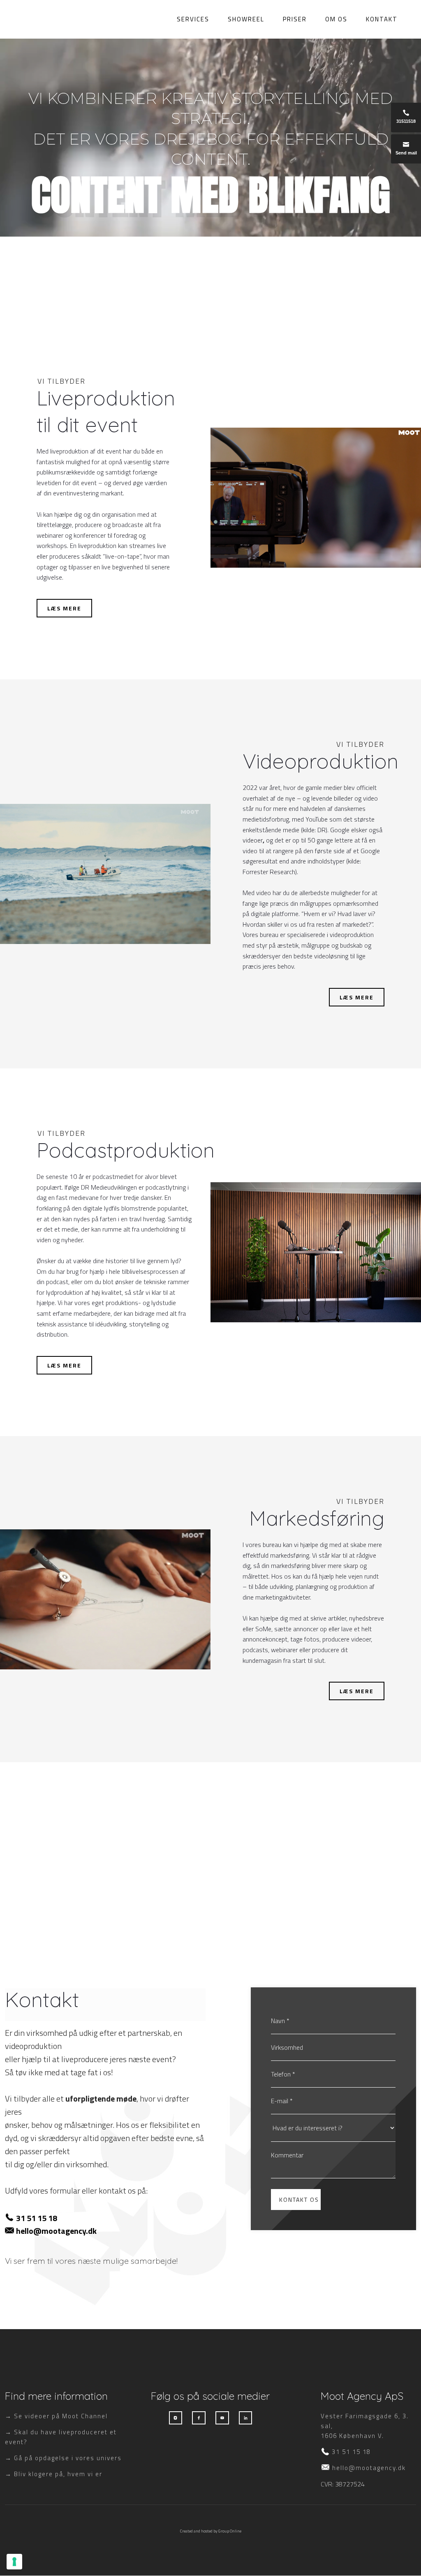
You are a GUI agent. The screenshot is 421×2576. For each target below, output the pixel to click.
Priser (295, 18)
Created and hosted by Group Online (211, 2531)
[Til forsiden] (30, 19)
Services (193, 18)
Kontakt (382, 18)
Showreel (246, 18)
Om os (336, 18)
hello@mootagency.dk (56, 2231)
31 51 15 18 (37, 2218)
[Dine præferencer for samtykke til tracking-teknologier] (14, 2562)
